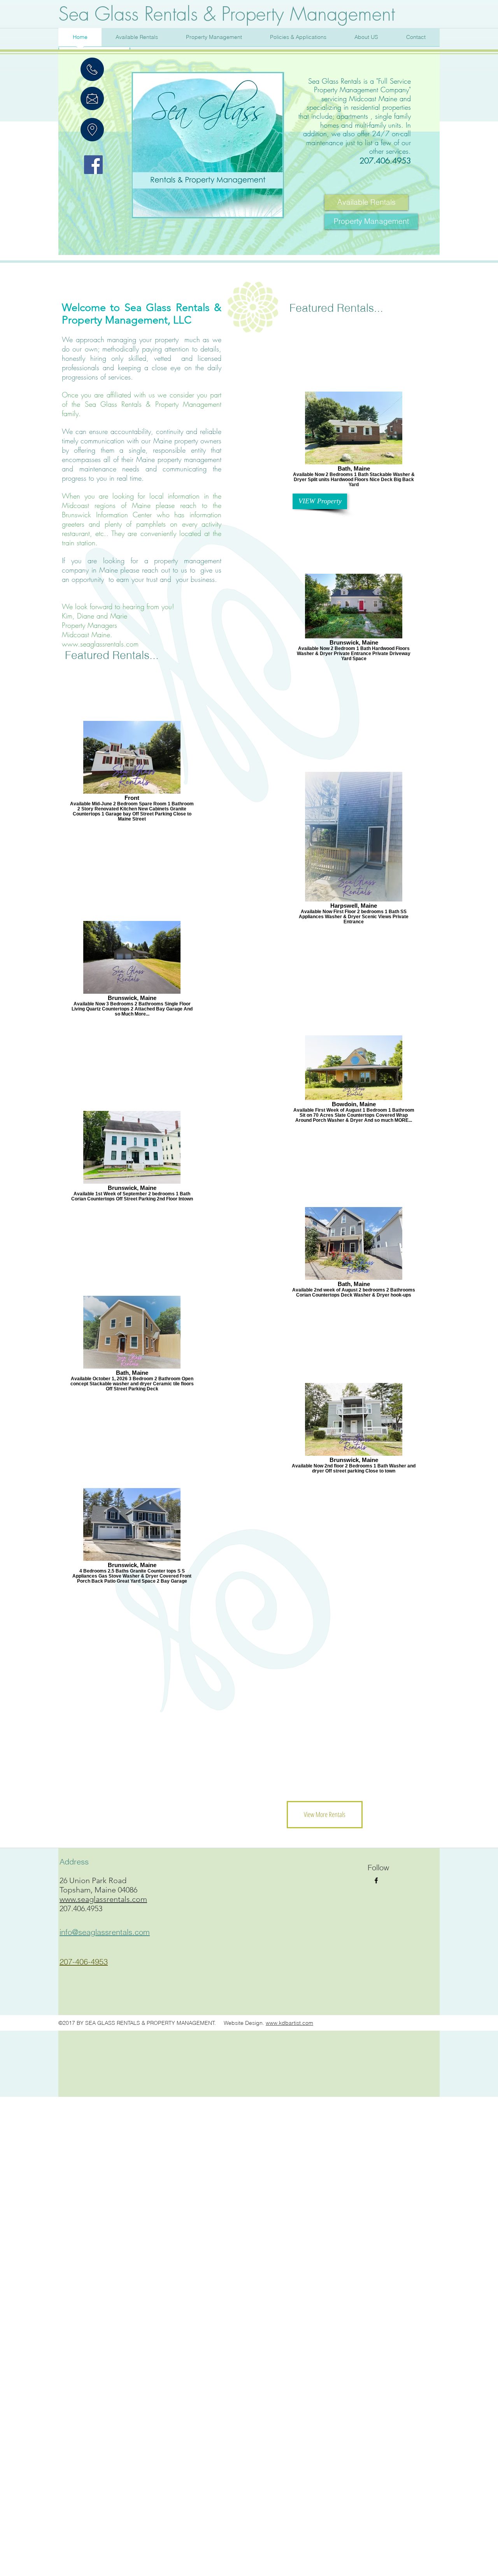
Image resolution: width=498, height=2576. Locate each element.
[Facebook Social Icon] (93, 165)
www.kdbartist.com (289, 2023)
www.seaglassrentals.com (100, 644)
